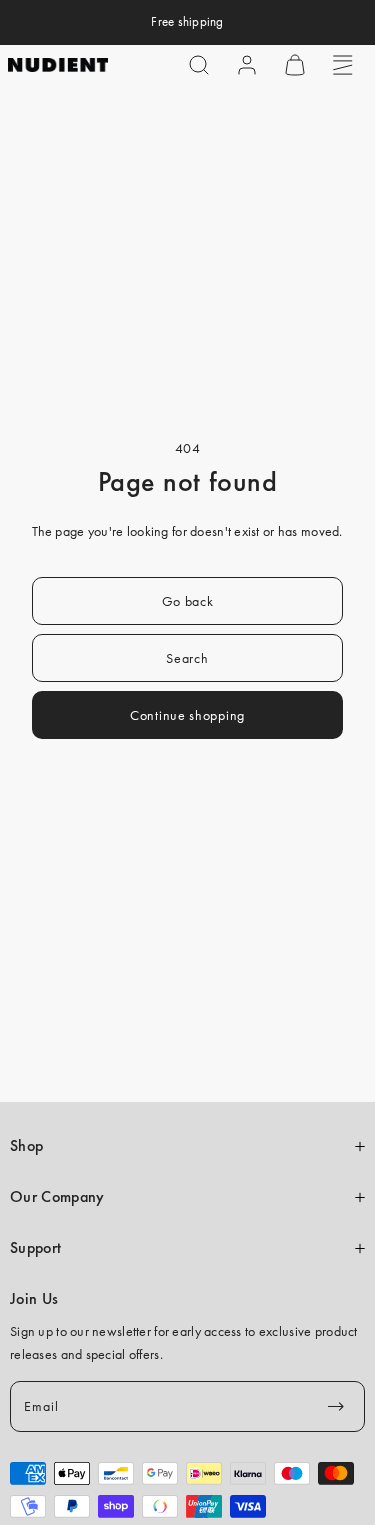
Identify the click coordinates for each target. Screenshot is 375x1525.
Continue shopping (187, 715)
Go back (188, 601)
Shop (26, 1146)
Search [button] (187, 658)
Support (35, 1248)
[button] (199, 65)
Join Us (34, 1299)
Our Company (57, 1197)
